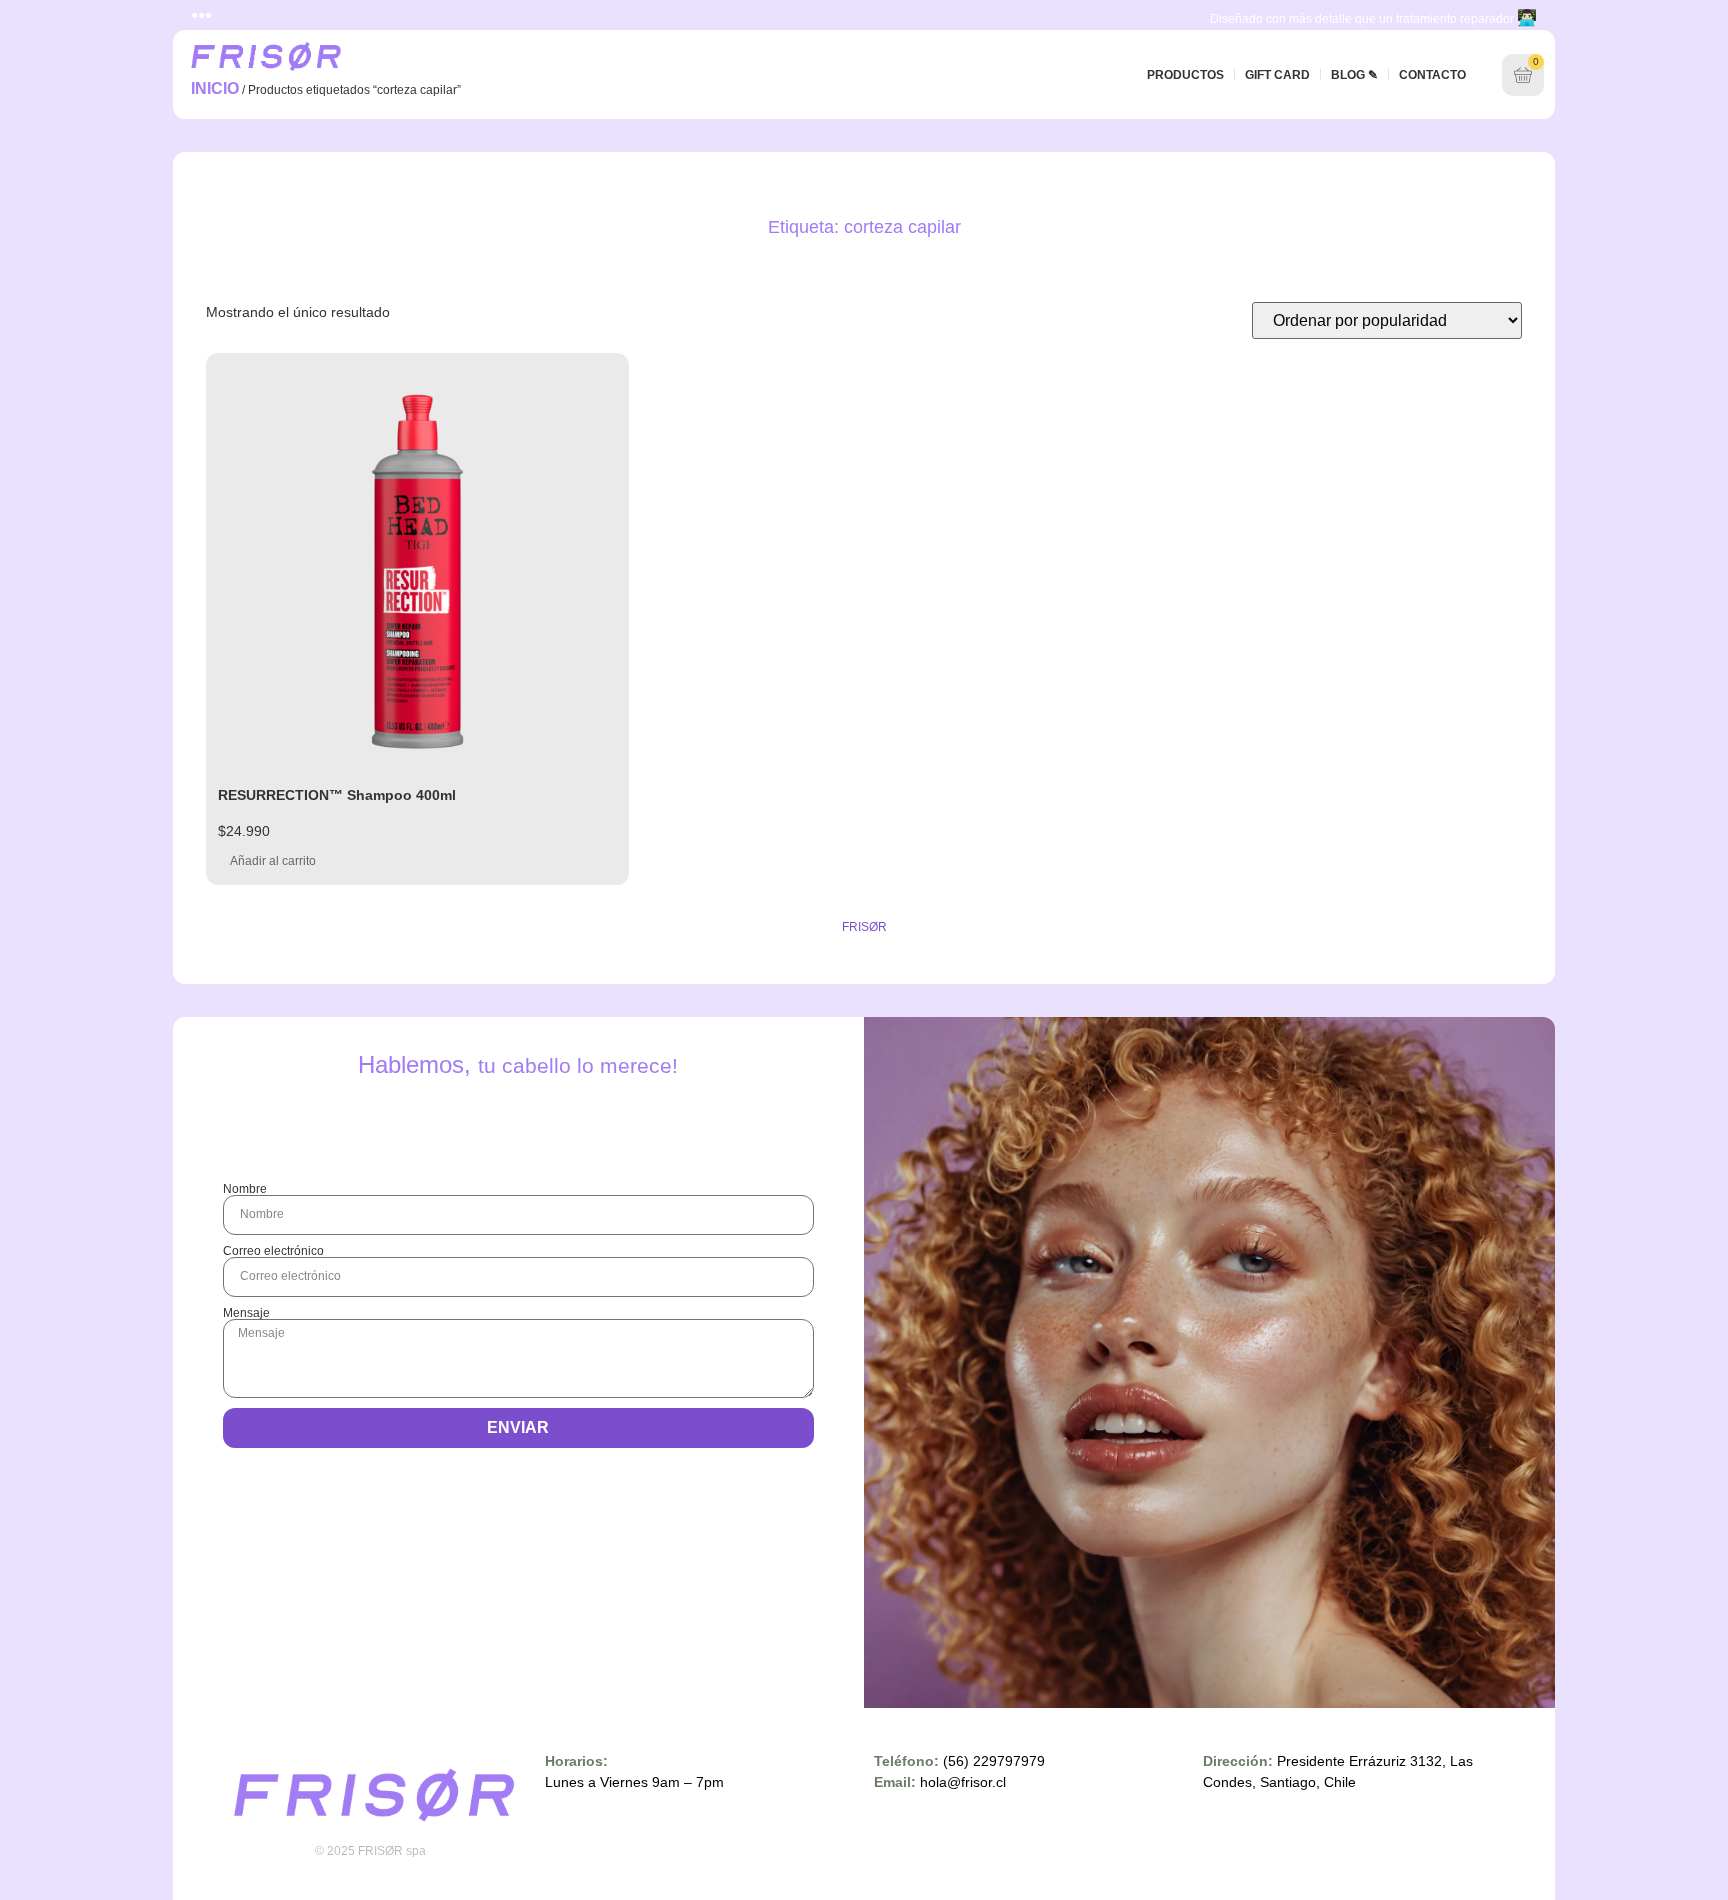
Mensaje (246, 1313)
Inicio (215, 88)
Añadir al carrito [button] (273, 861)
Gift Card (1277, 75)
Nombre (245, 1189)
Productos (1185, 75)
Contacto (1432, 75)
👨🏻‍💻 (1527, 17)
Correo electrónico (273, 1251)
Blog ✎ (1354, 75)
